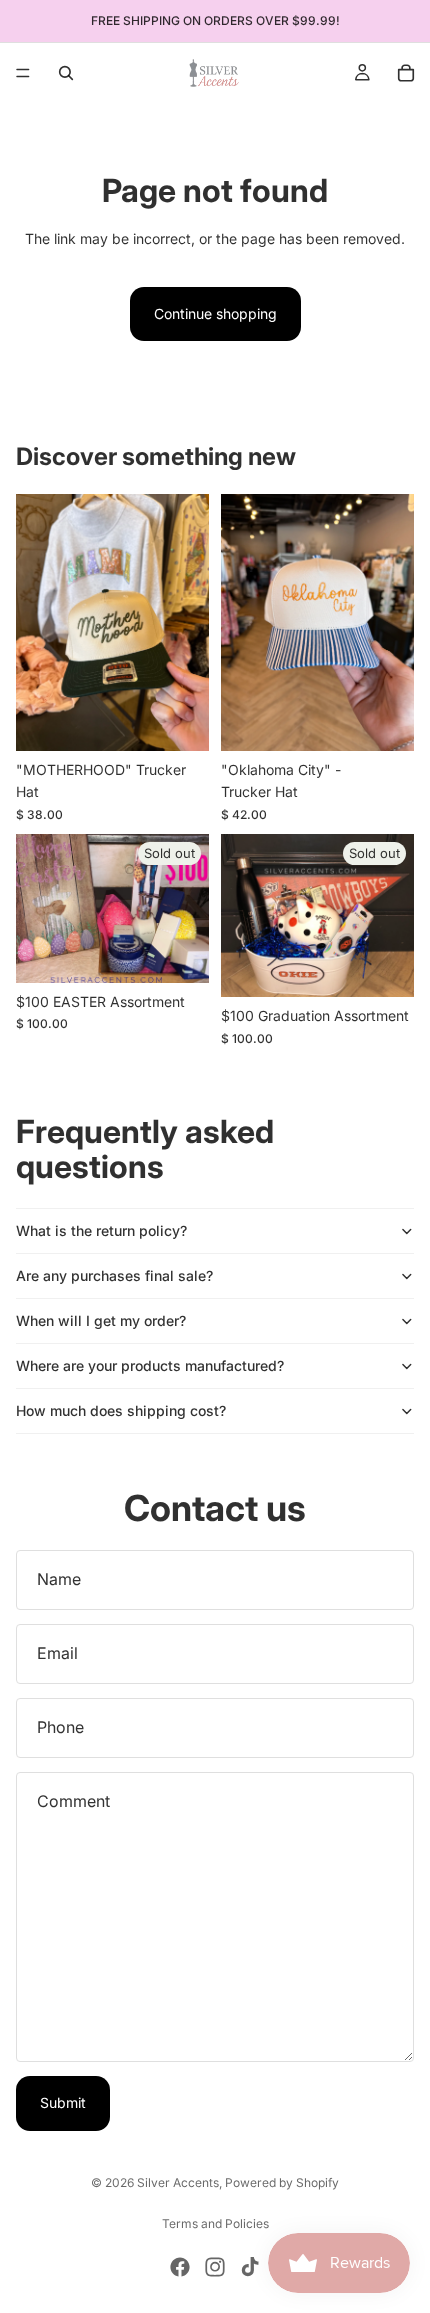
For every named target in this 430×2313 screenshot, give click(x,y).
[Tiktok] (250, 2267)
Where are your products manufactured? (150, 1365)
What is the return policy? (101, 1230)
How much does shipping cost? (121, 1410)
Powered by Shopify (282, 2182)
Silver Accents (178, 2182)
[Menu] (23, 73)
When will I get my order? (101, 1320)
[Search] (66, 73)
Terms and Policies (215, 2223)
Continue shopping (215, 313)
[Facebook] (180, 2267)
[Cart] (406, 73)
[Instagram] (215, 2267)
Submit (63, 2102)
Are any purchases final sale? (114, 1275)
